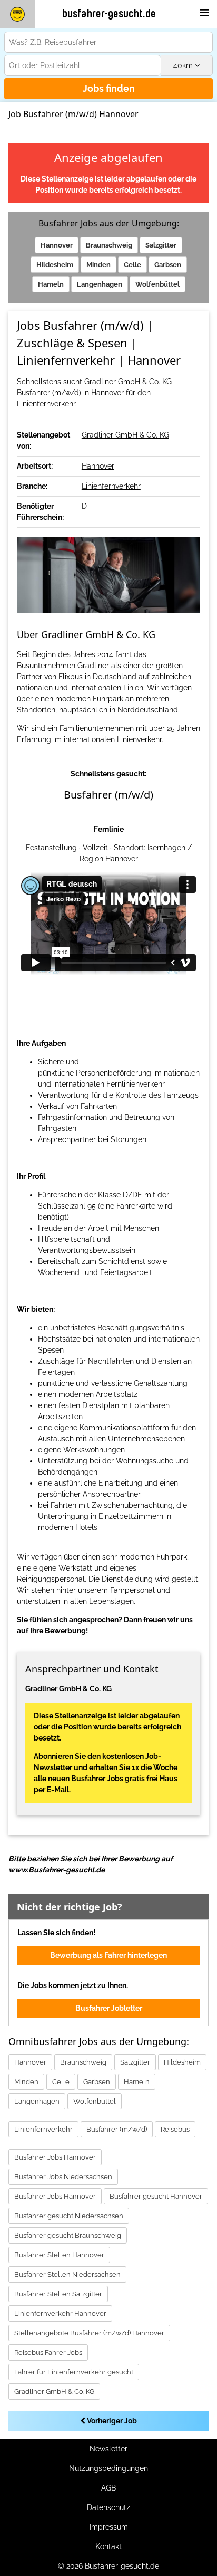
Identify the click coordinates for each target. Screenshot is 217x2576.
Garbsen (168, 265)
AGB (108, 2488)
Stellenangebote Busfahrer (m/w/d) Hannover (89, 2333)
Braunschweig (109, 245)
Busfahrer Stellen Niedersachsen (67, 2274)
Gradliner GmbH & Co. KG (125, 435)
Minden (98, 265)
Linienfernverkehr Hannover (60, 2313)
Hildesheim (55, 265)
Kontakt (108, 2546)
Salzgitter (161, 245)
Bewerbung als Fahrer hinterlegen (108, 1955)
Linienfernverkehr (111, 486)
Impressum (109, 2527)
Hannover (57, 245)
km (184, 65)
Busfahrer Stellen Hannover (59, 2255)
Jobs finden (109, 88)
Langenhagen (100, 284)
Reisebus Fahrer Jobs (48, 2352)
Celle (132, 265)
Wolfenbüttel (157, 284)
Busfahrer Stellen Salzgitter (58, 2294)
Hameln (51, 284)
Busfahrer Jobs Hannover (55, 2157)
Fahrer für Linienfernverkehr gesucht (74, 2372)
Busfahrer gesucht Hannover (156, 2196)
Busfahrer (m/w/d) (117, 2129)
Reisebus (175, 2129)
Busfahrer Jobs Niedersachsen (63, 2177)
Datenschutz (108, 2507)
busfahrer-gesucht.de (109, 14)
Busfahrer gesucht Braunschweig (68, 2235)
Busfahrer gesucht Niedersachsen (69, 2216)
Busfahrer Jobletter (109, 2008)
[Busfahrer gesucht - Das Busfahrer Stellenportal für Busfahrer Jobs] (17, 14)
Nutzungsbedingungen (108, 2468)
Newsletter (108, 2449)
